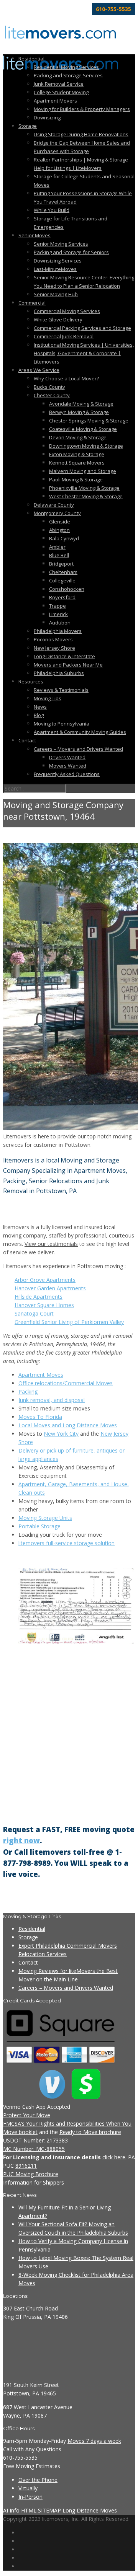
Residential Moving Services (66, 67)
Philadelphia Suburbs (59, 673)
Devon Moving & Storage (78, 437)
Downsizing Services (58, 261)
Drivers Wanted (67, 757)
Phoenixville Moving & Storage (84, 488)
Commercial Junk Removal (64, 336)
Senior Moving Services (61, 244)
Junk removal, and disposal (52, 1400)
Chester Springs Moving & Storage (89, 421)
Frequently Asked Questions (67, 774)
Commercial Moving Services (67, 311)
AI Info (11, 2510)
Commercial (32, 303)
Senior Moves (34, 235)
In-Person (30, 2497)
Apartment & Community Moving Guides (80, 732)
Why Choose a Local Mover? (66, 378)
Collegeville (62, 580)
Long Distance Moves (90, 2510)
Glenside (60, 522)
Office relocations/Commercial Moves (66, 1383)
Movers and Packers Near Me (68, 665)
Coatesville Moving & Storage (83, 429)
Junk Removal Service (59, 84)
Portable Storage (39, 1526)
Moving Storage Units (45, 1518)
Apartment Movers (55, 101)
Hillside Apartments (39, 1297)
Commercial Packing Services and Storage (82, 328)
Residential (31, 59)
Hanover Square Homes (44, 1305)
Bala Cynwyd (64, 538)
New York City (61, 1434)
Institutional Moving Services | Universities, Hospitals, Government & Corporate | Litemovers (84, 353)
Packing (28, 1392)
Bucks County (49, 387)
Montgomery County (57, 513)
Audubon (60, 623)
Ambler (57, 547)
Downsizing (47, 117)
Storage (28, 126)
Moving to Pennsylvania (62, 724)
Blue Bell (59, 555)
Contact (27, 740)
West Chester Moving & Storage (86, 496)
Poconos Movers (53, 639)
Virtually (28, 2488)
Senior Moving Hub (56, 294)
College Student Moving (61, 92)
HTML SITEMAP (41, 2510)
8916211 (26, 2166)
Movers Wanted (68, 766)
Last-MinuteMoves (55, 269)
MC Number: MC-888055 (34, 2149)
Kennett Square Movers (77, 463)
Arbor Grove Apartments (45, 1280)
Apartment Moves (41, 1375)
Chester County (52, 395)
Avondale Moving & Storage (81, 404)
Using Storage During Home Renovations (81, 134)
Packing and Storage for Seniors (71, 252)
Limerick (58, 614)
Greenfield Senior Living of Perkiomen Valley (69, 1322)
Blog (39, 715)
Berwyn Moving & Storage (79, 412)
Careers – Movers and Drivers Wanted (78, 749)
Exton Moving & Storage (77, 454)
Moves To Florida (40, 1417)
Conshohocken (67, 589)
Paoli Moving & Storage (76, 479)
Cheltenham (63, 572)
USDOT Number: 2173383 (35, 2140)
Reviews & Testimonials (61, 690)
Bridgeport (61, 564)
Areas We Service (39, 370)
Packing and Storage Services (68, 75)
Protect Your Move (27, 2115)
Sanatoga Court (34, 1313)
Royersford (62, 597)
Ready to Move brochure (90, 2132)
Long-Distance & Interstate (64, 656)
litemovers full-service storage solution (67, 1543)
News (40, 707)
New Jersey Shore (54, 648)
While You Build (52, 210)
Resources (31, 681)
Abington (59, 530)
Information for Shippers (34, 2182)
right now (21, 1840)
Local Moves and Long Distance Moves (68, 1425)
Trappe (58, 606)
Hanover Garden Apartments (50, 1288)
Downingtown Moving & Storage (86, 446)
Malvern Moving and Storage (83, 471)
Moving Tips (48, 698)
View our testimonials (51, 1244)
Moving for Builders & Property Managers (82, 109)
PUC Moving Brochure (31, 2174)
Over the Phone (38, 2480)
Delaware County (54, 505)
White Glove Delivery (58, 320)
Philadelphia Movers (58, 631)
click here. (114, 2157)
